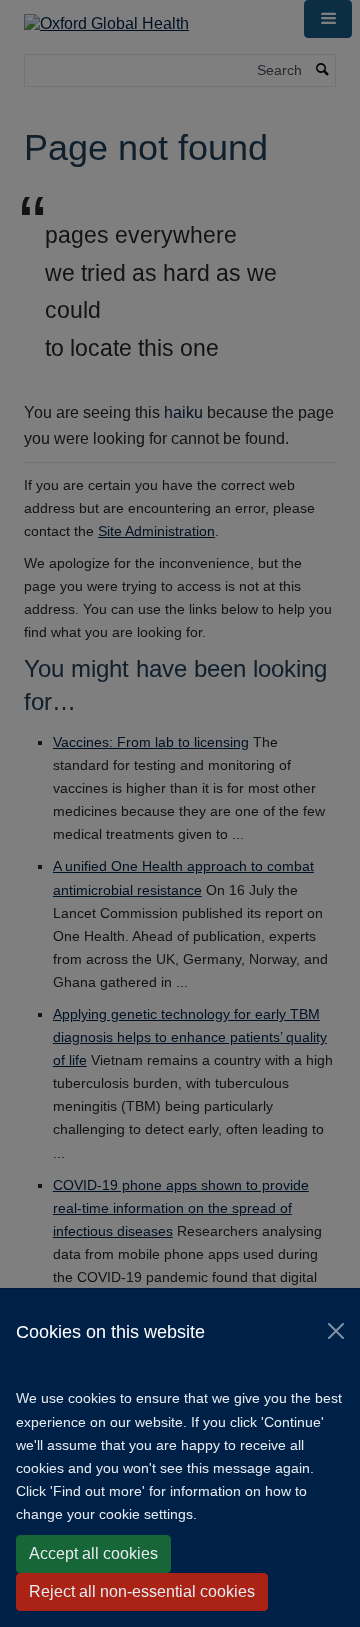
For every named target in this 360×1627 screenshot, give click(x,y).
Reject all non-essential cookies (142, 1591)
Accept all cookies (93, 1553)
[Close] (336, 1331)
